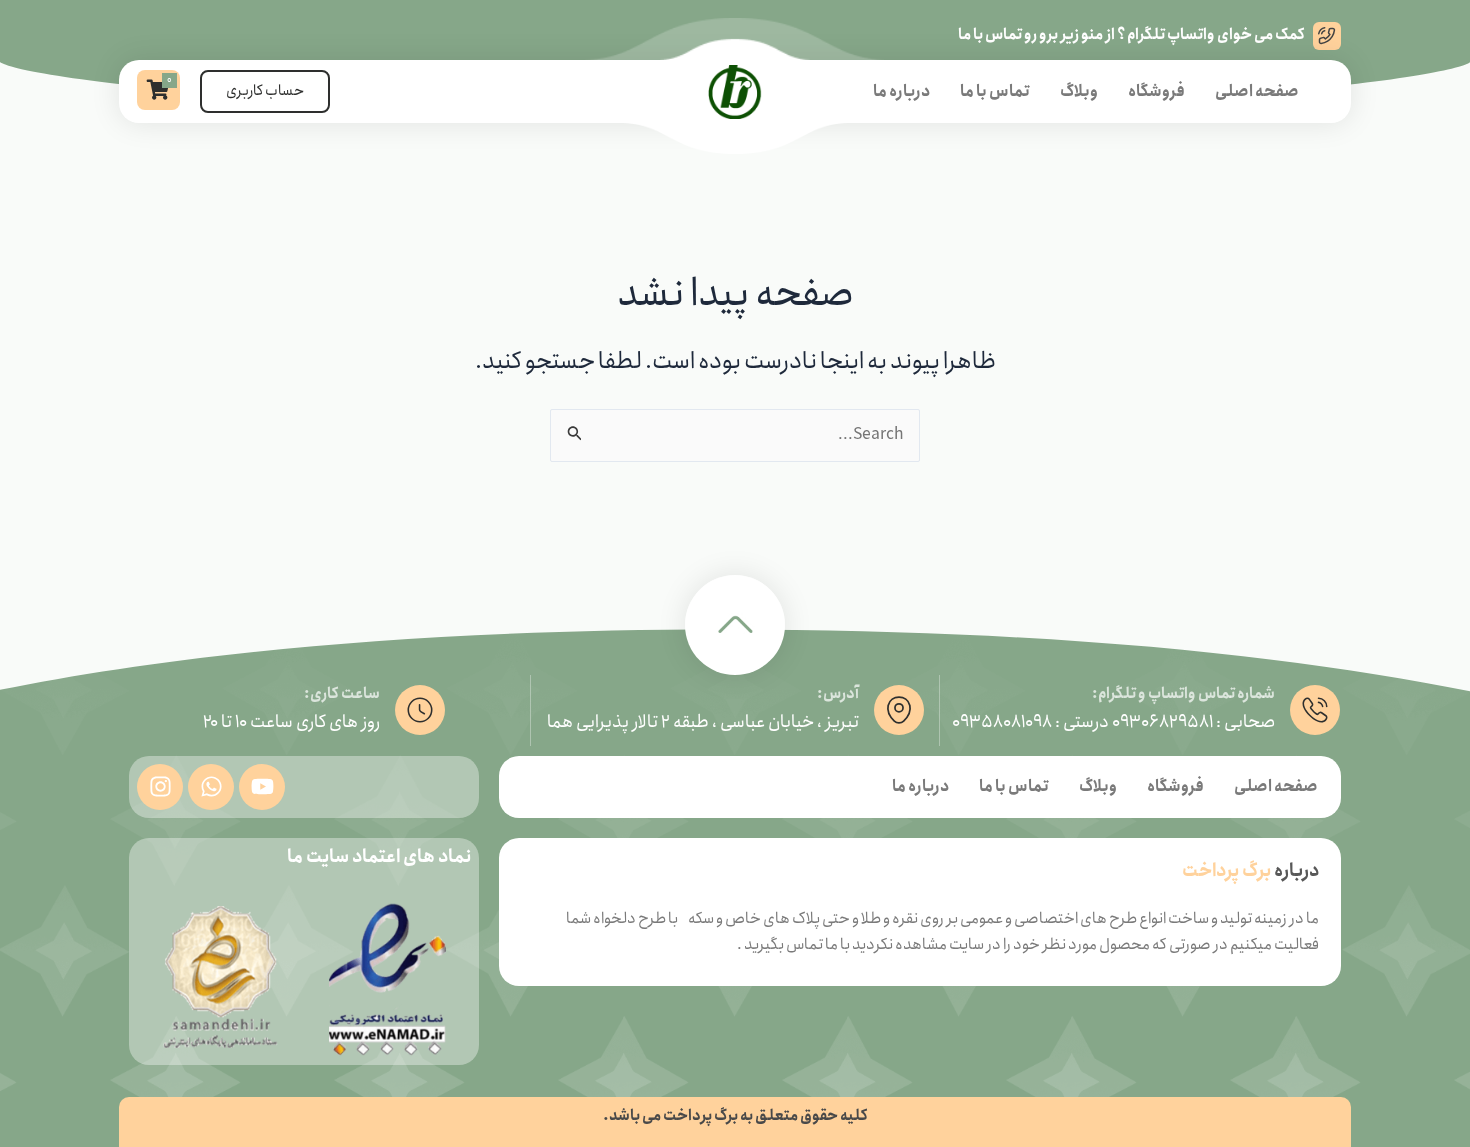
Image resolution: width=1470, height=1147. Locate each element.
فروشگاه (1156, 91)
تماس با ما (995, 91)
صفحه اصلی (1257, 91)
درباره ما (901, 91)
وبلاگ (1079, 91)
